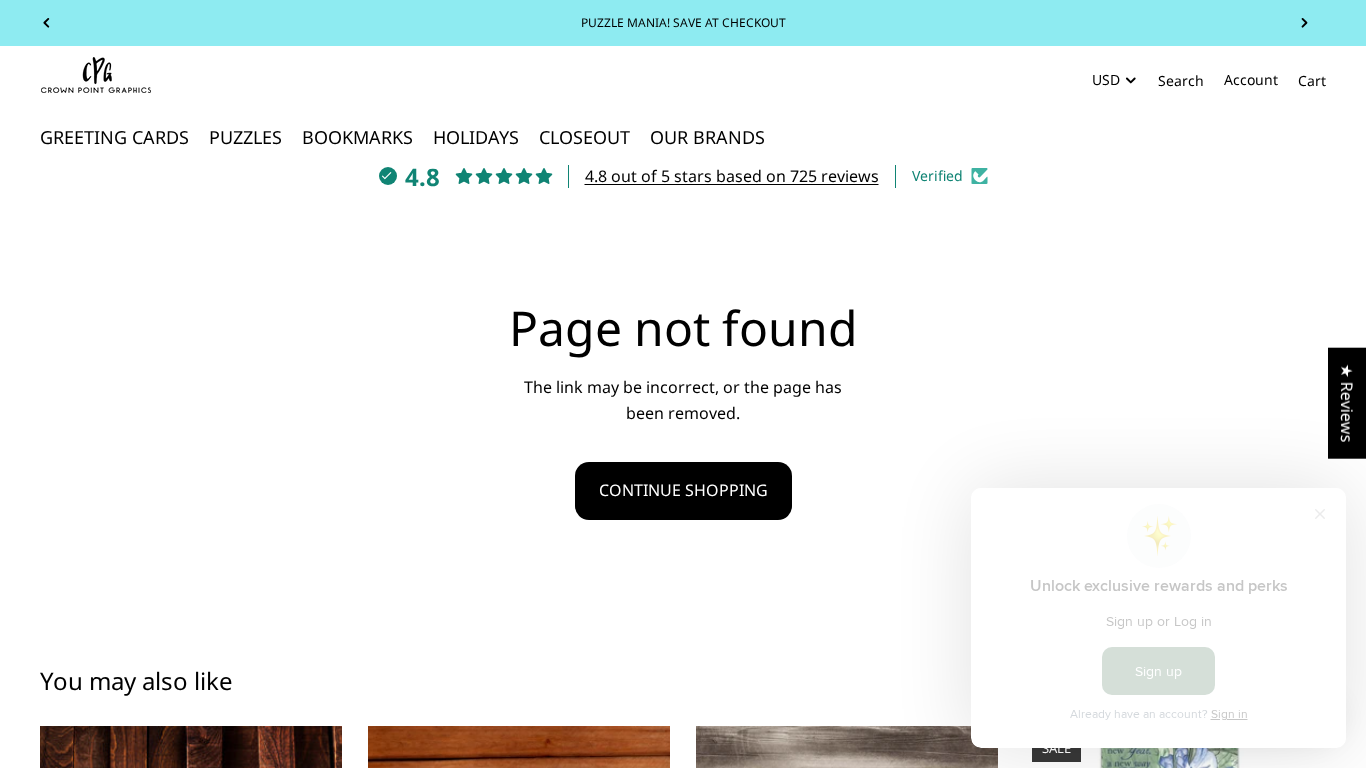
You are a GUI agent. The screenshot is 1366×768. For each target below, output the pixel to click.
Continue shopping (683, 490)
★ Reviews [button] (1347, 403)
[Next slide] (1304, 23)
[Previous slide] (47, 23)
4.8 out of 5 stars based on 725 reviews (732, 176)
